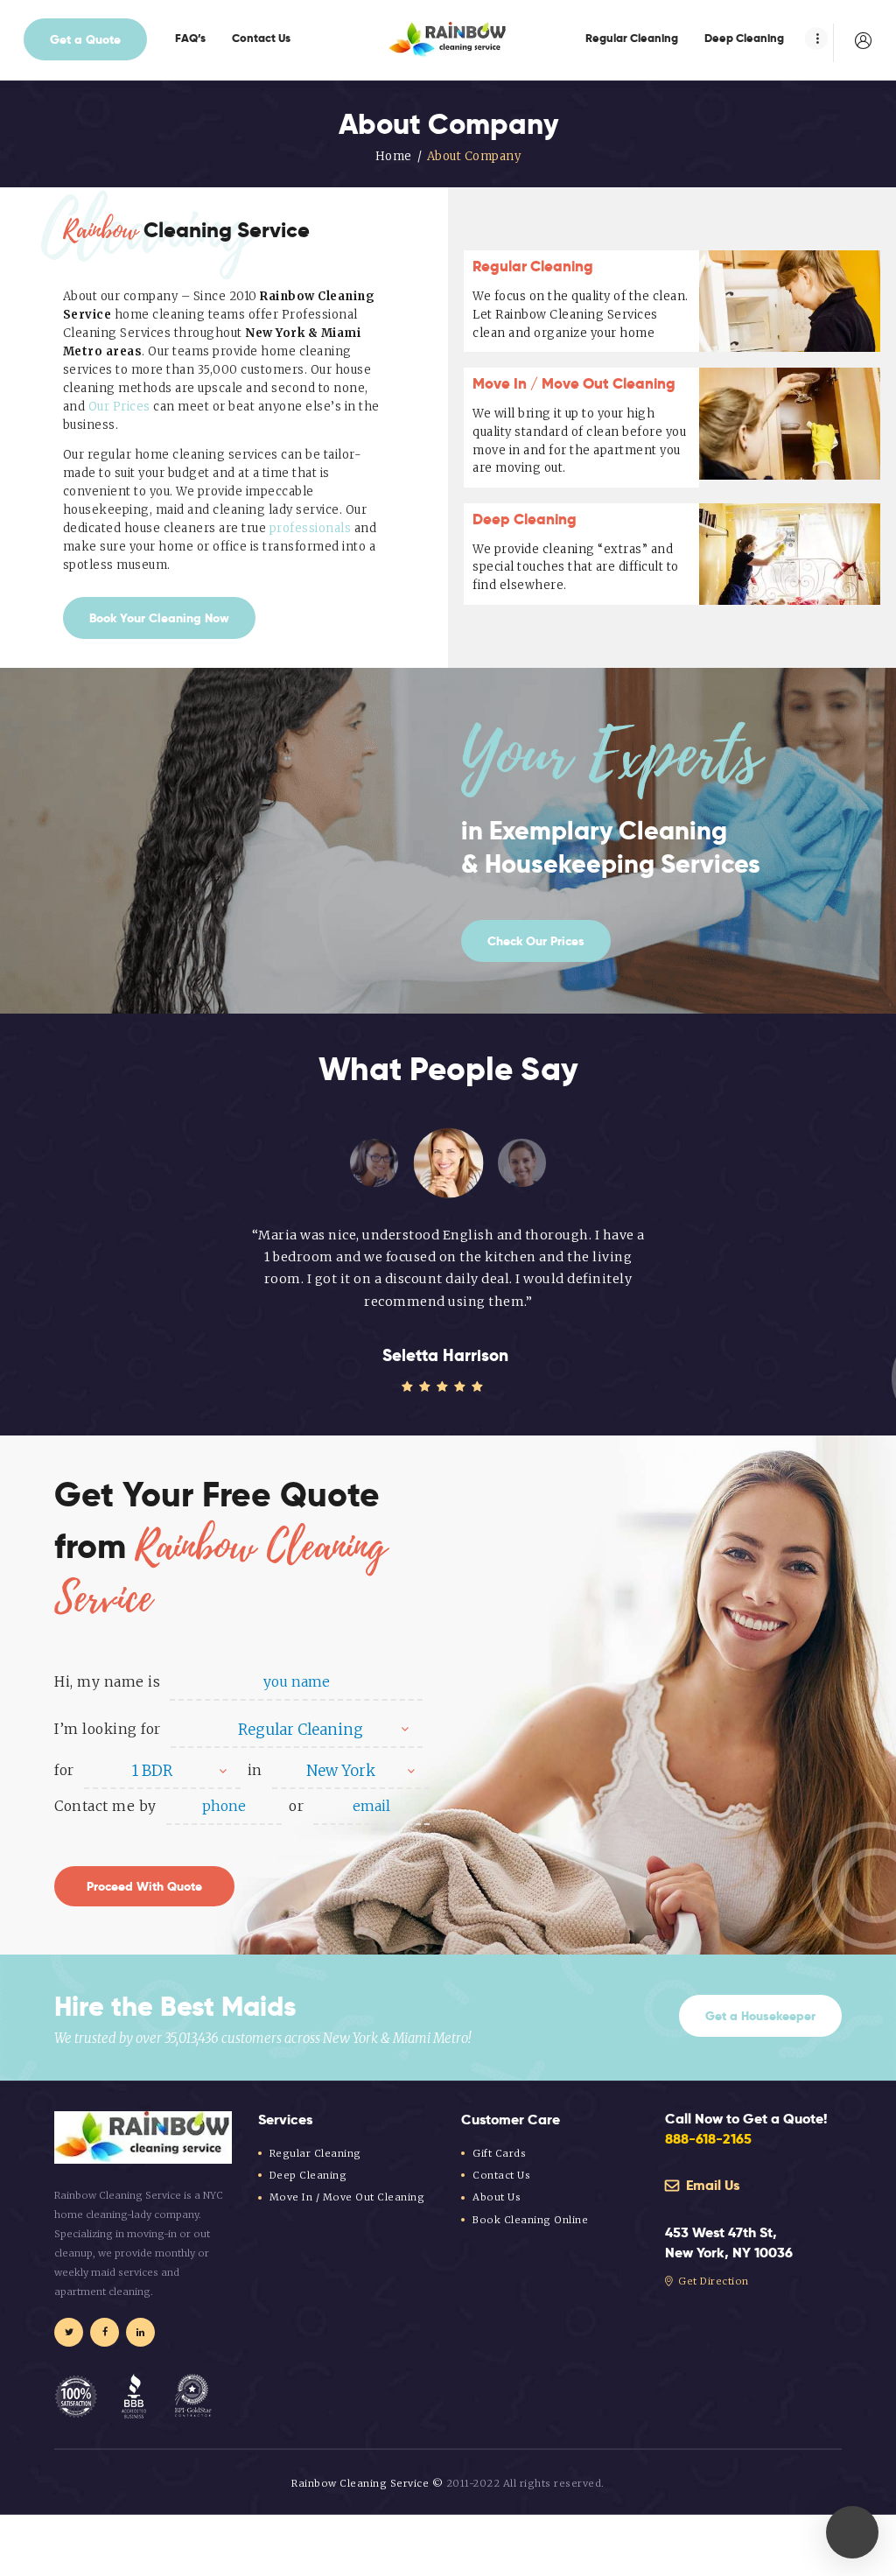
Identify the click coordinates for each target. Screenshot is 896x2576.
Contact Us (501, 2175)
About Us (497, 2197)
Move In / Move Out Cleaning (574, 383)
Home (394, 156)
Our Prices (119, 407)
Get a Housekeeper (760, 2016)
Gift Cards (499, 2153)
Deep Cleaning (525, 519)
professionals (311, 528)
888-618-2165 (708, 2139)
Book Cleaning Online (530, 2220)
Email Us (711, 2185)
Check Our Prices (536, 941)
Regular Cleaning (533, 266)
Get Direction (712, 2281)
